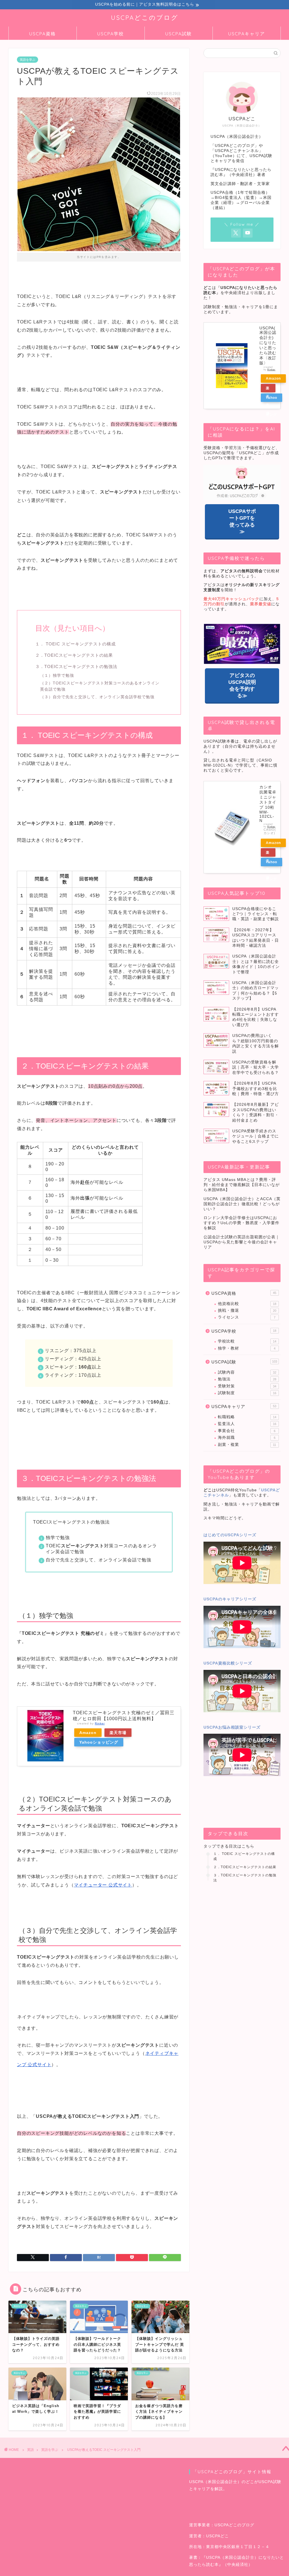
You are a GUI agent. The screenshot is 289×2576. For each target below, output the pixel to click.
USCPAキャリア (247, 34)
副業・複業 (247, 1445)
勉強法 (247, 1379)
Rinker (100, 1723)
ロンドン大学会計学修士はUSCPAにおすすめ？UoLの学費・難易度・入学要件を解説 (241, 1223)
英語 (30, 2450)
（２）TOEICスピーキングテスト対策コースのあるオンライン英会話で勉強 (100, 686)
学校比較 (247, 1341)
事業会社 (247, 1431)
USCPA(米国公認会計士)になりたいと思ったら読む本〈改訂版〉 (268, 346)
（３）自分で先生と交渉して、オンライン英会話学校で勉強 (97, 697)
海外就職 (247, 1438)
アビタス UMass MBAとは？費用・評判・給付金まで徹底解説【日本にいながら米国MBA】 (242, 1185)
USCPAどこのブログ (145, 17)
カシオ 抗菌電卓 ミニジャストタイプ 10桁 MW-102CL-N (268, 804)
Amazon (88, 1733)
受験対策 (247, 1386)
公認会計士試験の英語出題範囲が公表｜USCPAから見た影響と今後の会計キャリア (242, 1242)
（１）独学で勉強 (57, 675)
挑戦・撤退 (247, 1310)
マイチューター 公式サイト (103, 1885)
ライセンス (247, 1317)
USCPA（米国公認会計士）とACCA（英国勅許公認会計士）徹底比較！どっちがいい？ (242, 1204)
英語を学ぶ (28, 60)
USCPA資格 (42, 34)
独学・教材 (247, 1348)
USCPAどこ (217, 2536)
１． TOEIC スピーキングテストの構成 (75, 644)
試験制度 (247, 1393)
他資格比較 (247, 1304)
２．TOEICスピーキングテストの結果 (74, 655)
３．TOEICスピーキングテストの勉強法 (76, 666)
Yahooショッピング (99, 1742)
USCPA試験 (179, 34)
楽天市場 (118, 1733)
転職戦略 (247, 1417)
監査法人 (247, 1424)
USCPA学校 (110, 34)
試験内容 (247, 1372)
